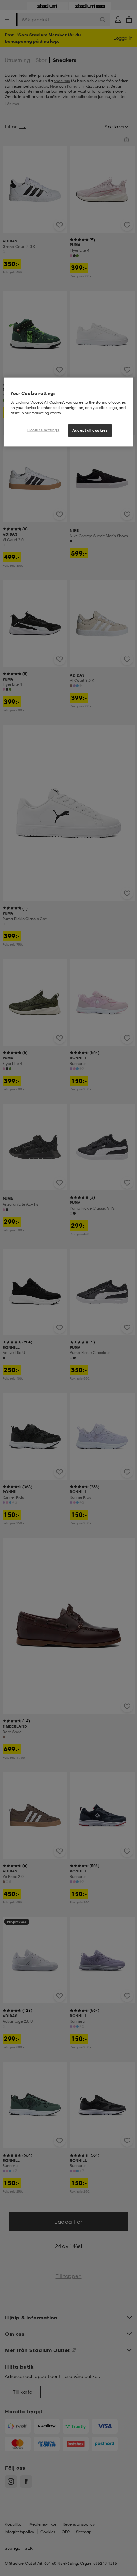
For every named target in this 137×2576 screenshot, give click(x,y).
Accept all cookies (90, 430)
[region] (69, 412)
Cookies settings (43, 430)
